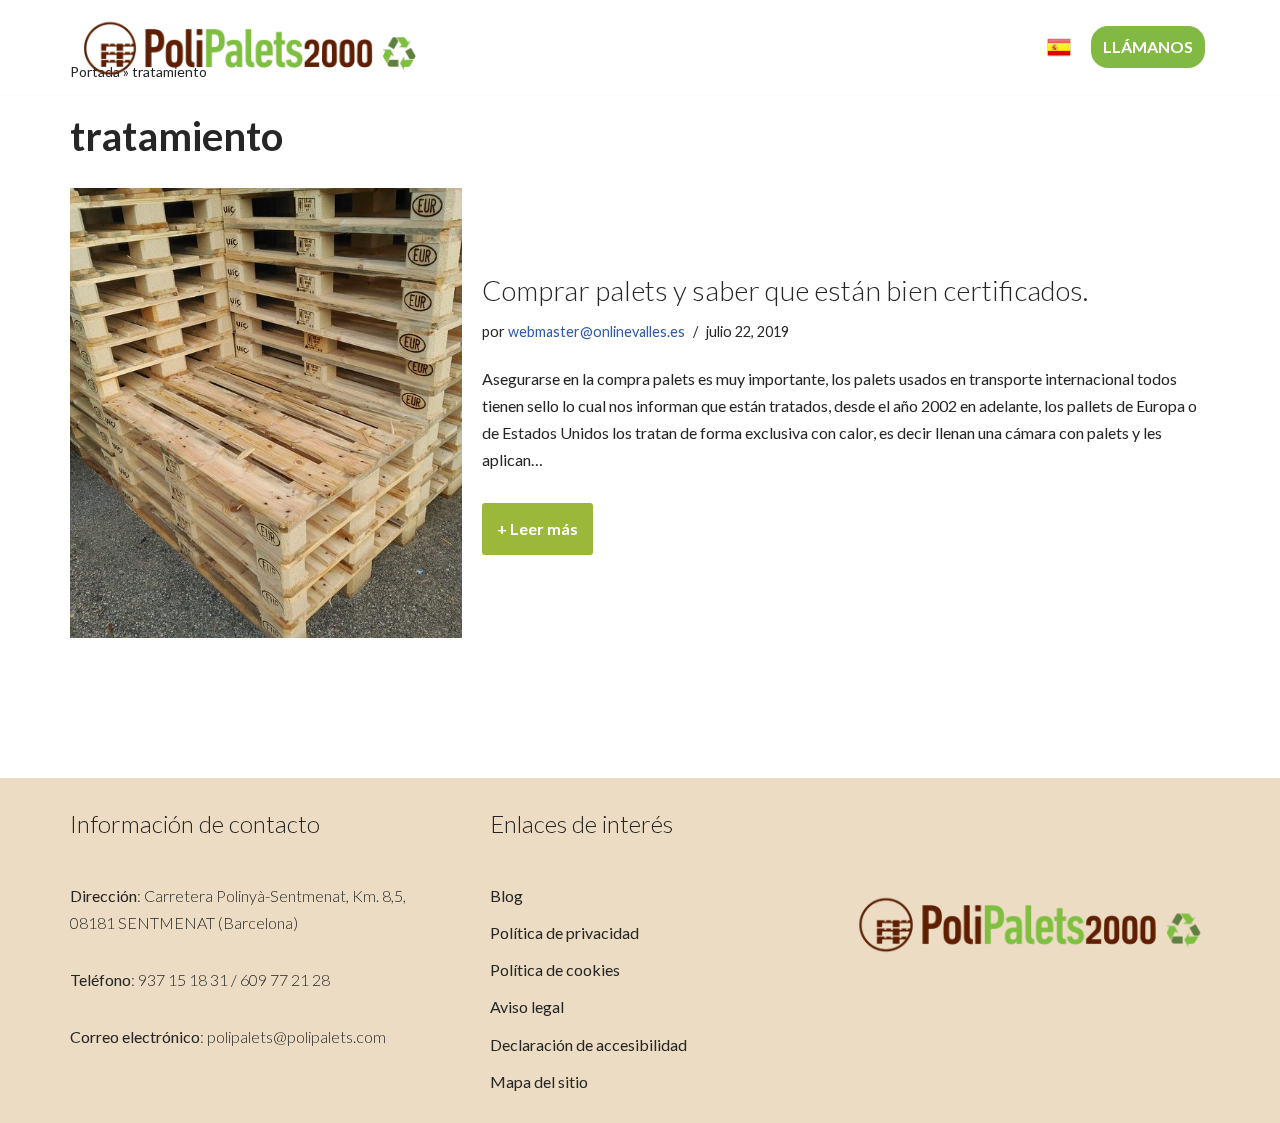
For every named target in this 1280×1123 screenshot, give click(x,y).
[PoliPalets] (250, 47)
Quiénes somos (614, 47)
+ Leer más (530, 536)
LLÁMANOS (1148, 46)
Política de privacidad (564, 932)
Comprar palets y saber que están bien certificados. (785, 290)
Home (505, 47)
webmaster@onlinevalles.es (596, 331)
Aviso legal (527, 1006)
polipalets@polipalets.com (296, 1036)
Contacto (981, 47)
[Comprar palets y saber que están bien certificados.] (266, 413)
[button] (782, 47)
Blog (506, 895)
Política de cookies (555, 969)
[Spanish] (1059, 47)
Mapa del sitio (539, 1081)
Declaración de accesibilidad (588, 1044)
